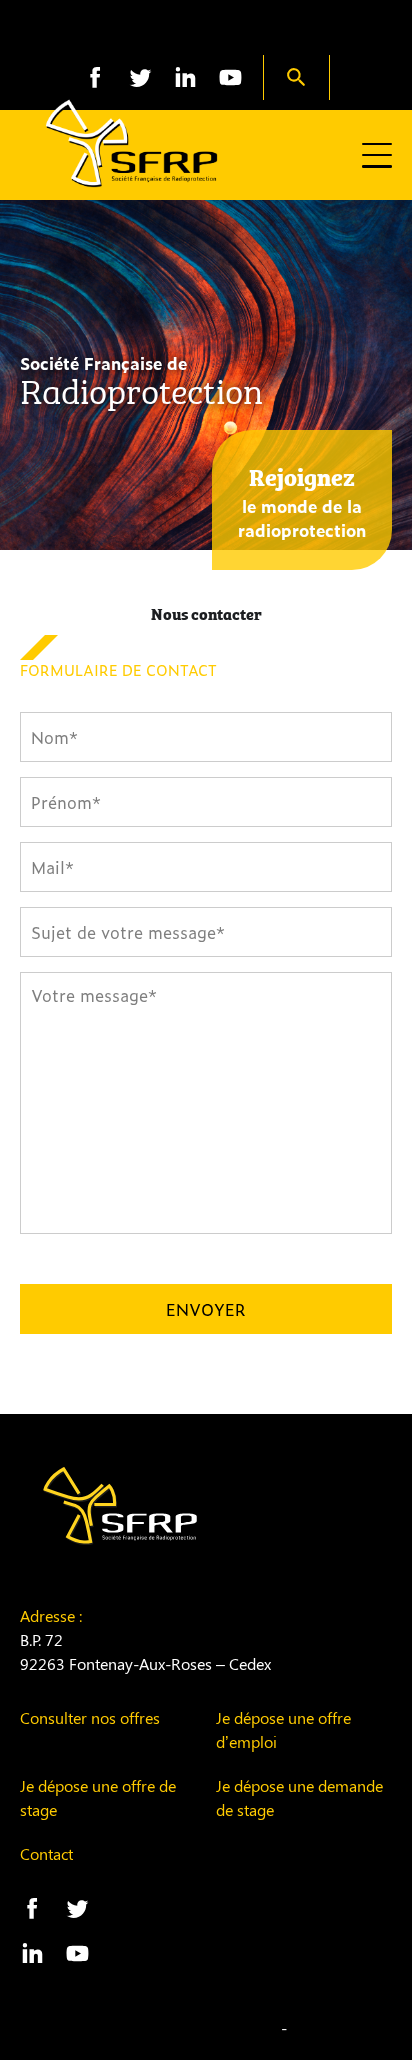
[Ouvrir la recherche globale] (296, 77)
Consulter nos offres (90, 1717)
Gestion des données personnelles (156, 2027)
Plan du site (334, 2027)
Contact (46, 1853)
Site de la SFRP (206, 32)
